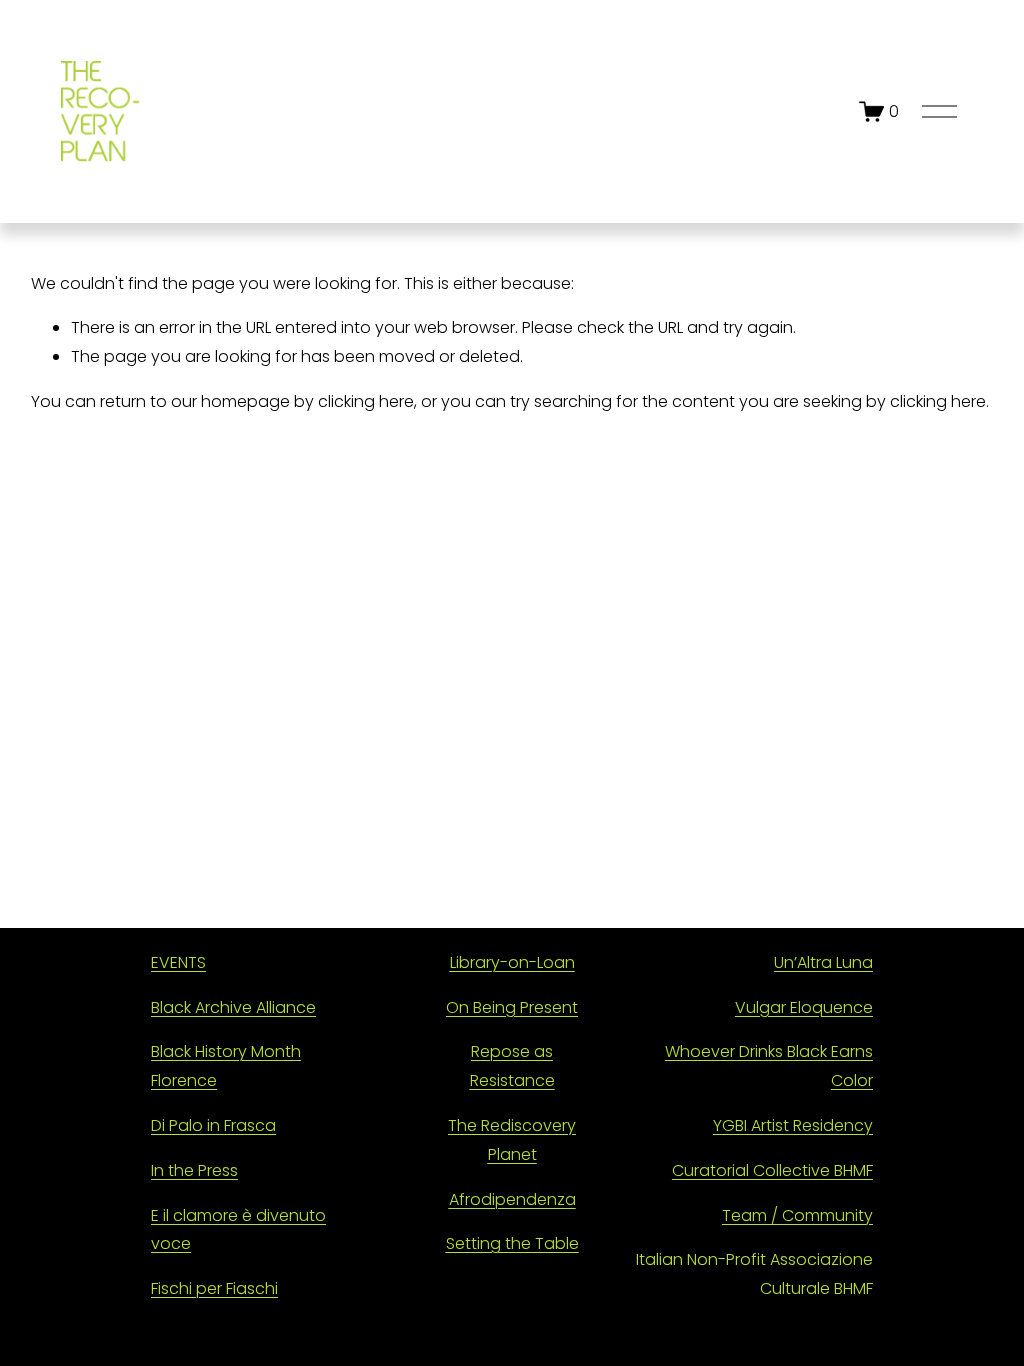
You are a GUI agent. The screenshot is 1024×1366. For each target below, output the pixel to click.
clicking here (366, 401)
